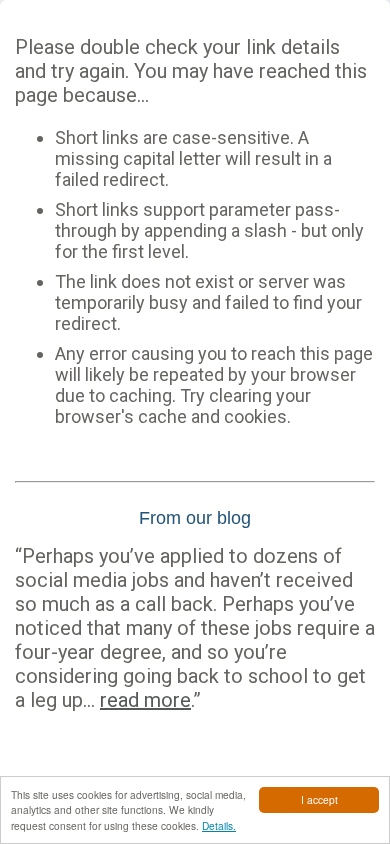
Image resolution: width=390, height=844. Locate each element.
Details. (219, 825)
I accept (319, 799)
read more (145, 700)
